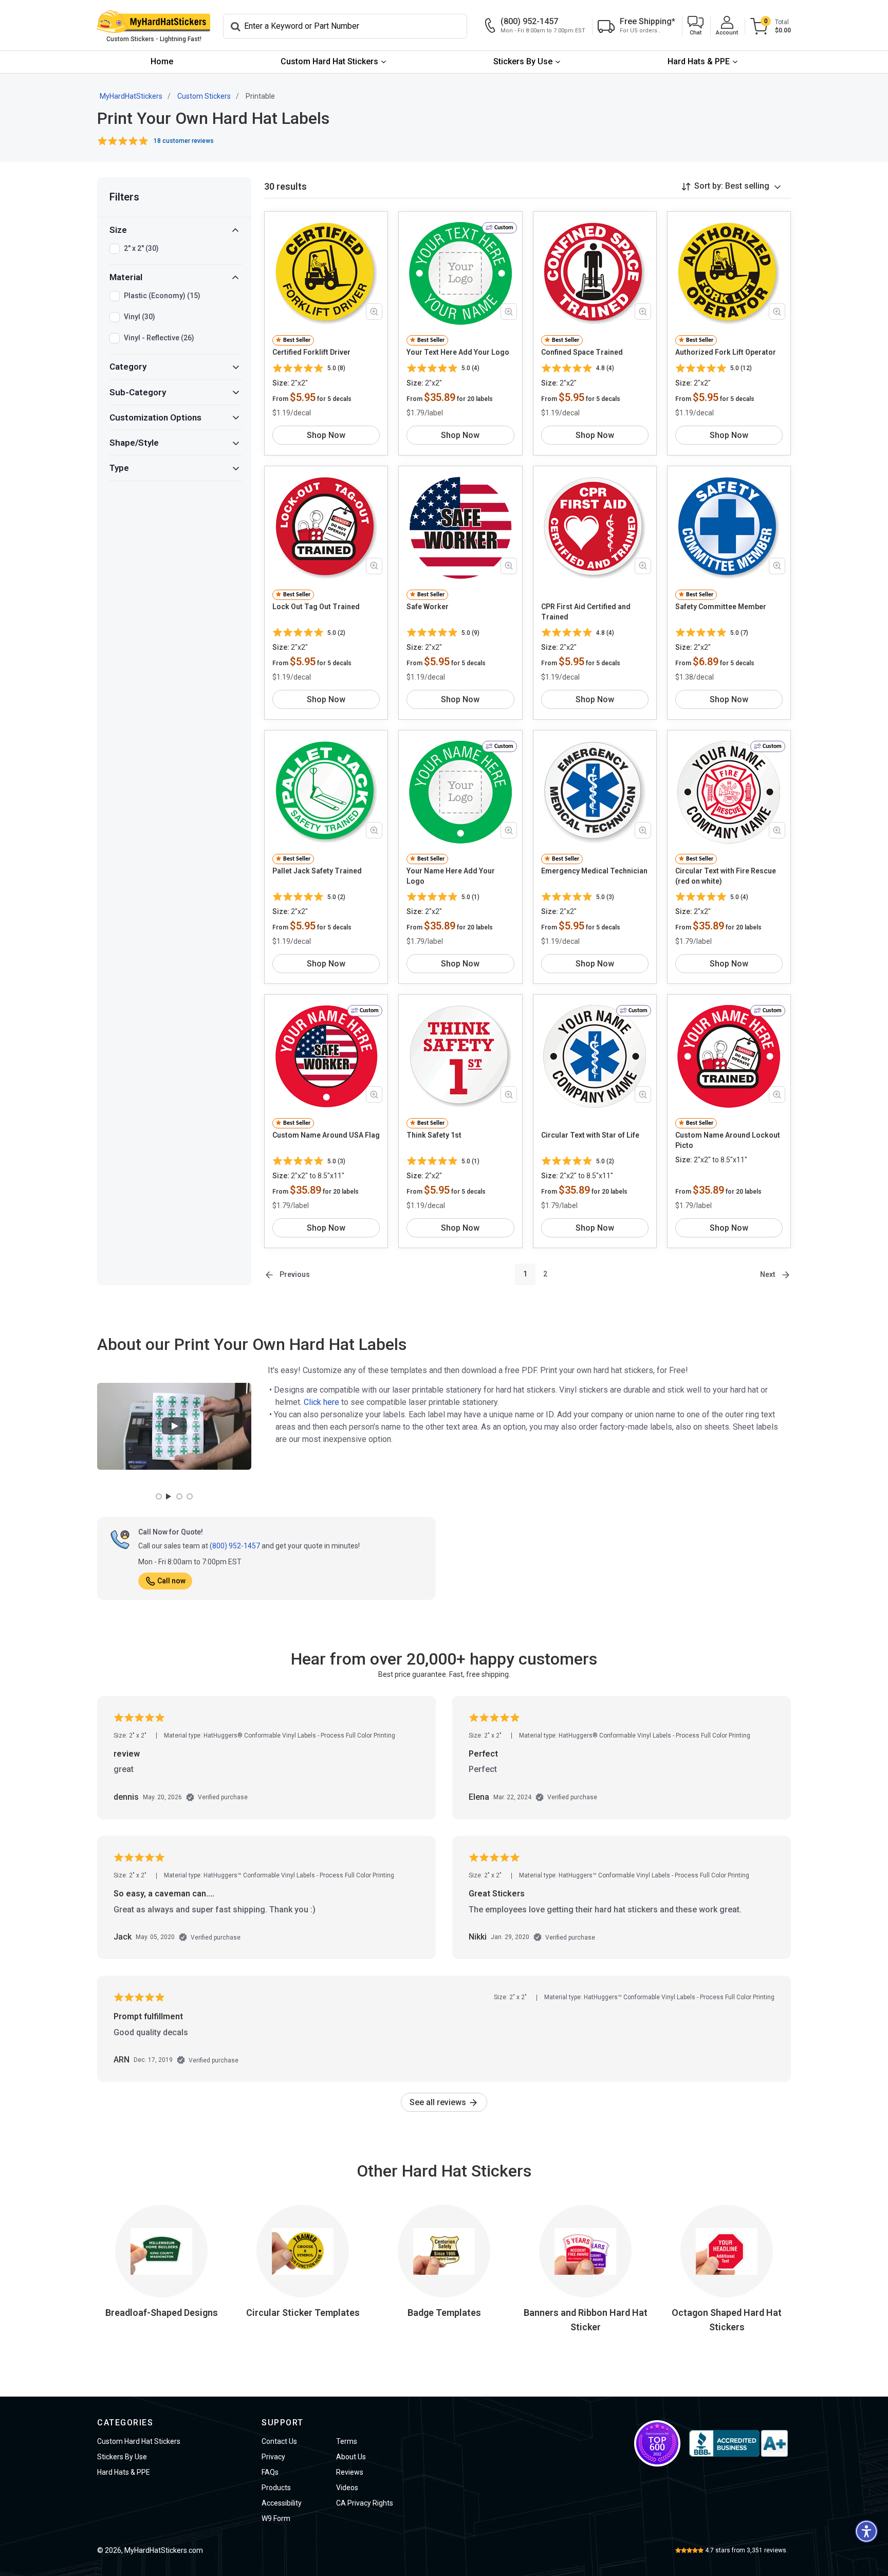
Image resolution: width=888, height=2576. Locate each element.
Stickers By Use (523, 61)
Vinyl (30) (140, 317)
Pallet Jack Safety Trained (317, 871)
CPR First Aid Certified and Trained (586, 612)
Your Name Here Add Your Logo (451, 876)
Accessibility (282, 2503)
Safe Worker (428, 607)
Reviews (350, 2472)
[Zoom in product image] (374, 312)
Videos (347, 2488)
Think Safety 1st (434, 1135)
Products (276, 2488)
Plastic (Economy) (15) (162, 296)
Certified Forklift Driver (311, 352)
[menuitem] (162, 62)
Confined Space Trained (582, 352)
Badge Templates (444, 2313)
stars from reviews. (746, 2550)
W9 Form (276, 2518)
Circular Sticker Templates (303, 2313)
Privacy (273, 2457)
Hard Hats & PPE (699, 61)
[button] (696, 26)
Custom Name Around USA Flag (326, 1135)
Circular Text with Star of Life (590, 1135)
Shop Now (326, 435)
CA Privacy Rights (365, 2503)
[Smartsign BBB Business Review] (738, 2443)
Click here (321, 1402)
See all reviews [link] (439, 2102)
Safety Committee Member (721, 607)
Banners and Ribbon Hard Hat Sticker (586, 2320)
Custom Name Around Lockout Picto (728, 1140)
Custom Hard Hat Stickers (329, 61)
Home (162, 61)
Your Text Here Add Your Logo (458, 352)
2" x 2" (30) (141, 248)
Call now (171, 1581)
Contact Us (279, 2441)
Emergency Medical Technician (594, 871)
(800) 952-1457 (235, 1546)
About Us (351, 2457)
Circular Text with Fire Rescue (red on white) (726, 876)
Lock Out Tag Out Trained (316, 607)
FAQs (270, 2472)
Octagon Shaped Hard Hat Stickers (727, 2320)
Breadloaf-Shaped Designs (162, 2313)
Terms (347, 2441)
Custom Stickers (204, 96)
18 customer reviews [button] (184, 141)
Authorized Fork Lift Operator (726, 352)
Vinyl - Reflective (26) (159, 338)
